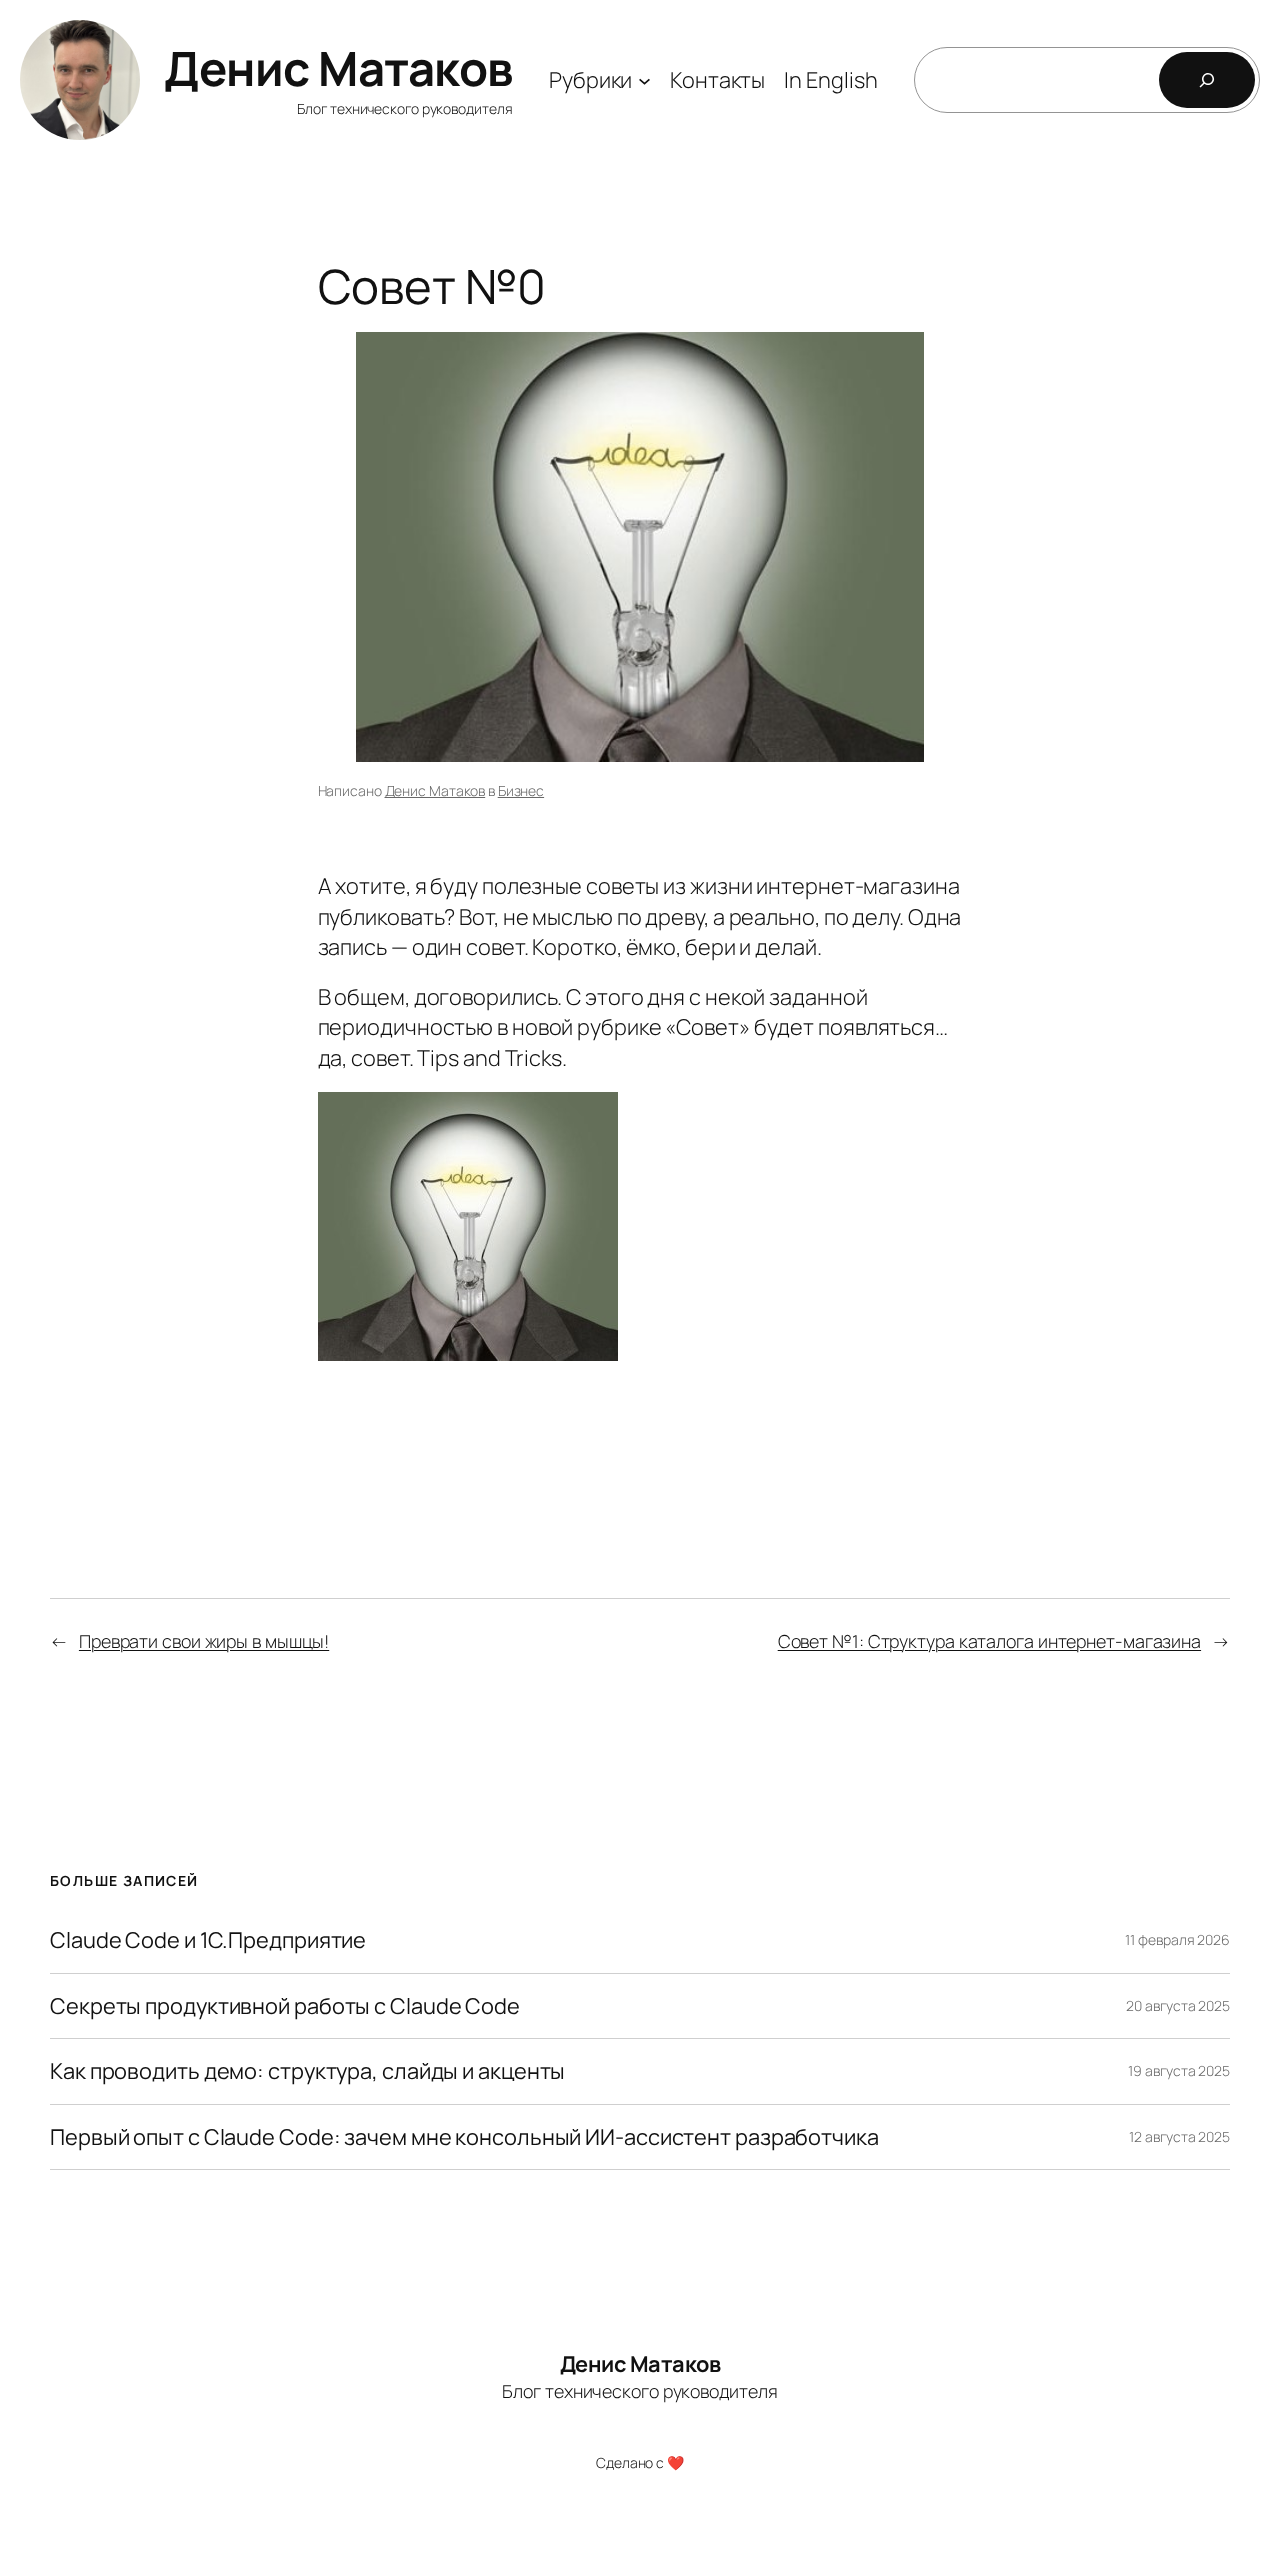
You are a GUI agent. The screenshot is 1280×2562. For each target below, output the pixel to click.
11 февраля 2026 (1177, 1939)
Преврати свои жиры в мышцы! (204, 1641)
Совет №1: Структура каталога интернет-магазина (989, 1641)
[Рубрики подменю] (644, 79)
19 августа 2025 (1179, 2070)
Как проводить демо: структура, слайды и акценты (307, 2071)
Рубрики (590, 80)
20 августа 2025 (1178, 2005)
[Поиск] (1207, 80)
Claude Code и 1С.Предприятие (208, 1940)
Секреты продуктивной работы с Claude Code (285, 2006)
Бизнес (521, 790)
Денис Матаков (338, 68)
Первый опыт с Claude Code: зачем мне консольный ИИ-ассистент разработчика (464, 2137)
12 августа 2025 (1179, 2136)
